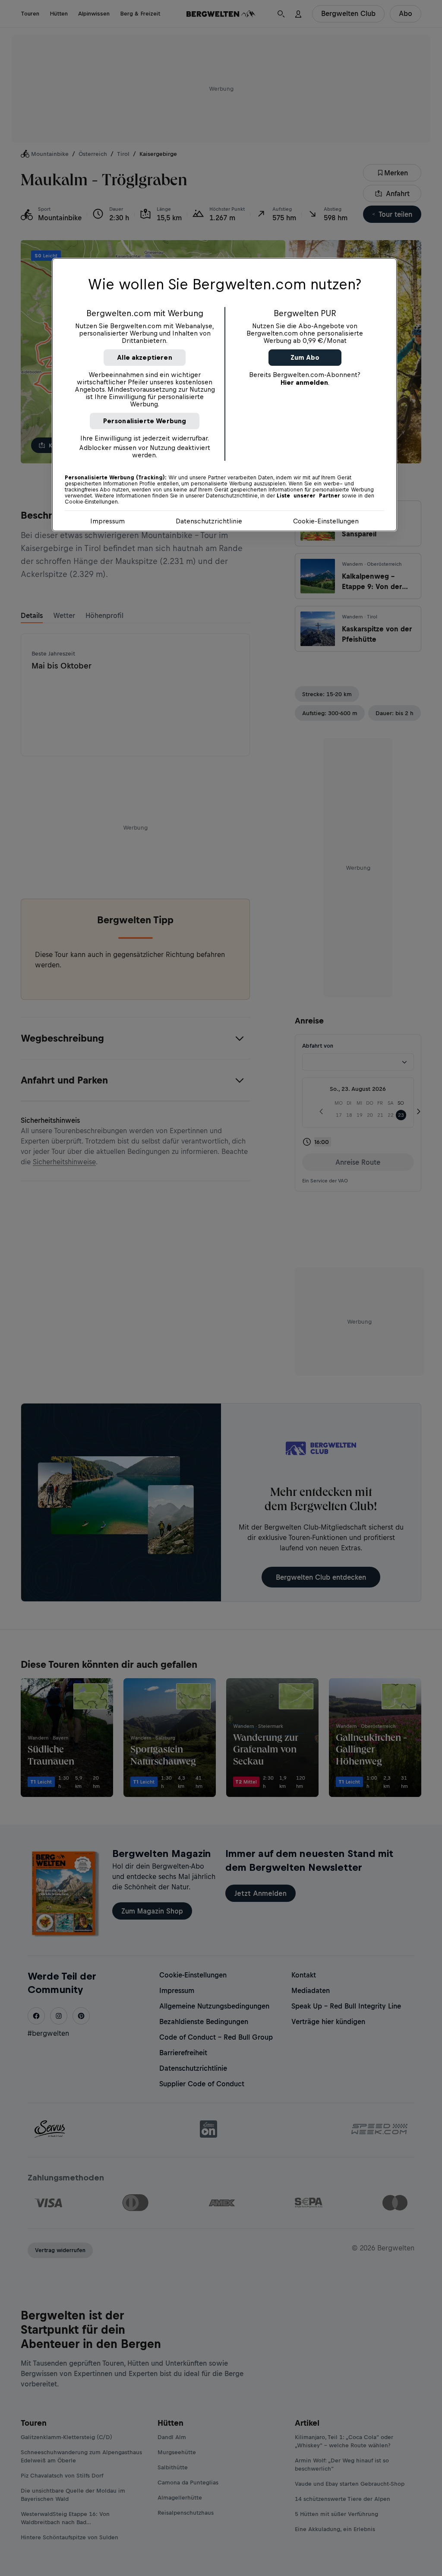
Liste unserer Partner (308, 496)
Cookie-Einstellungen (326, 521)
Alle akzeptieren (145, 357)
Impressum (107, 521)
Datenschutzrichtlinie (209, 521)
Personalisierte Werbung (145, 421)
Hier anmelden (304, 382)
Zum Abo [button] (305, 357)
